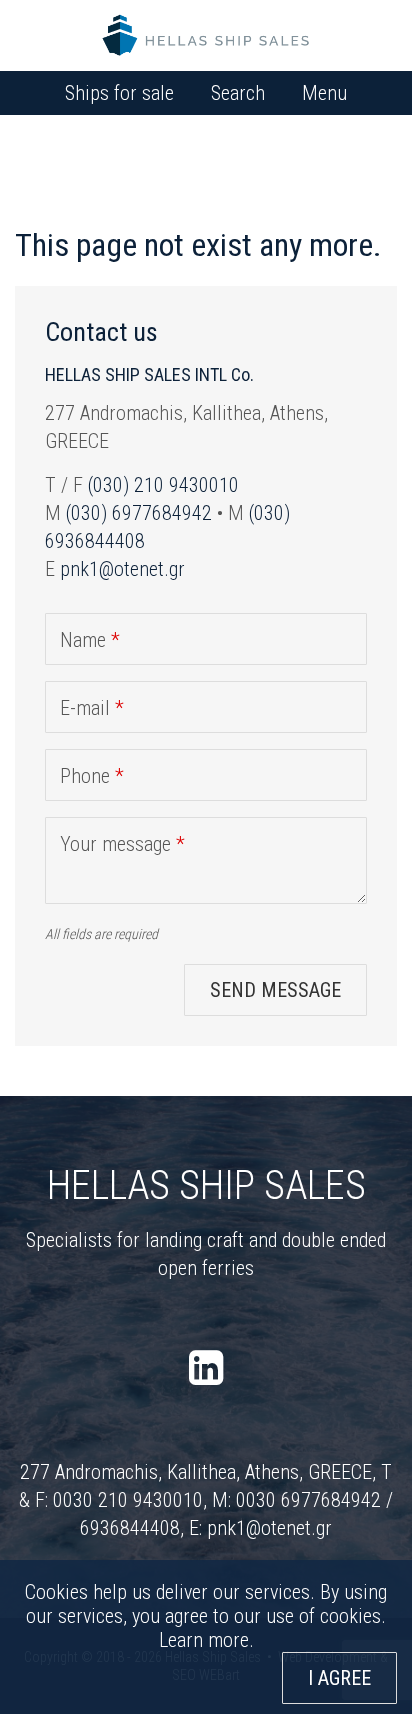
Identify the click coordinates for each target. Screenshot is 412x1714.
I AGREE (339, 1678)
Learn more (204, 1640)
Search (238, 93)
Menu (324, 93)
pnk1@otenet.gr (122, 569)
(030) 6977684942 (139, 513)
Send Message (275, 990)
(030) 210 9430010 (163, 485)
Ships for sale (119, 93)
